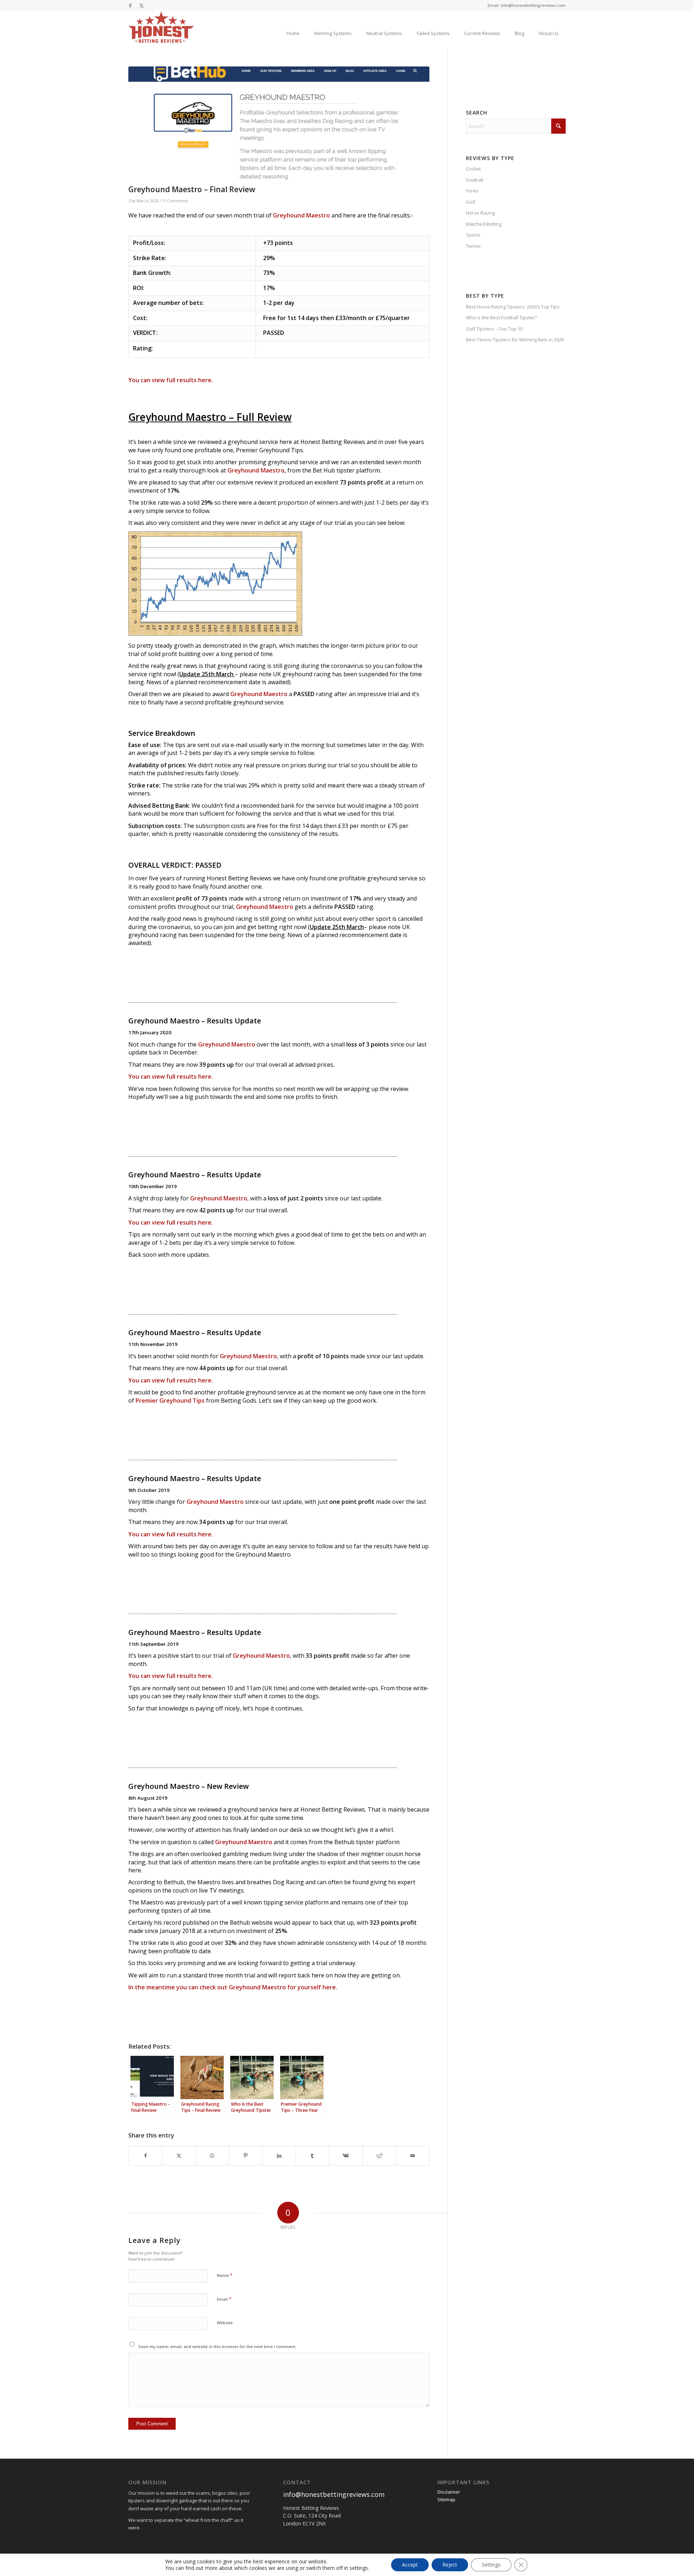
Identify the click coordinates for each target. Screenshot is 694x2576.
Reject (450, 2565)
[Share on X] (179, 2156)
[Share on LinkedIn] (279, 2156)
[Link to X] (141, 5)
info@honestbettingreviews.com (334, 2494)
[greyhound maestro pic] (279, 124)
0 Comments (176, 201)
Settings (491, 2565)
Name (225, 2275)
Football (475, 180)
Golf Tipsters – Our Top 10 (494, 329)
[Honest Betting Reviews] (161, 27)
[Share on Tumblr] (312, 2156)
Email (224, 2299)
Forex (472, 191)
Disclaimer (449, 2492)
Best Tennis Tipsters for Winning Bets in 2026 (515, 340)
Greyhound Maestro (301, 215)
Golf (471, 202)
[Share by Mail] (413, 2156)
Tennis (473, 246)
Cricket (473, 169)
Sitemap (446, 2499)
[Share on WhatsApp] (212, 2156)
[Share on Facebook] (145, 2156)
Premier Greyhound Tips (170, 1401)
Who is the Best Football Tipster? (501, 318)
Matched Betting (484, 224)
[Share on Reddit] (379, 2156)
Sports (473, 235)
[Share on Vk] (346, 2156)
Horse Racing (480, 213)
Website (225, 2323)
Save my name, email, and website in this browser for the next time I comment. (217, 2346)
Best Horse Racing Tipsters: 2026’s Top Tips (513, 307)
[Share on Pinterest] (246, 2156)
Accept (410, 2565)
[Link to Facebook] (130, 5)
